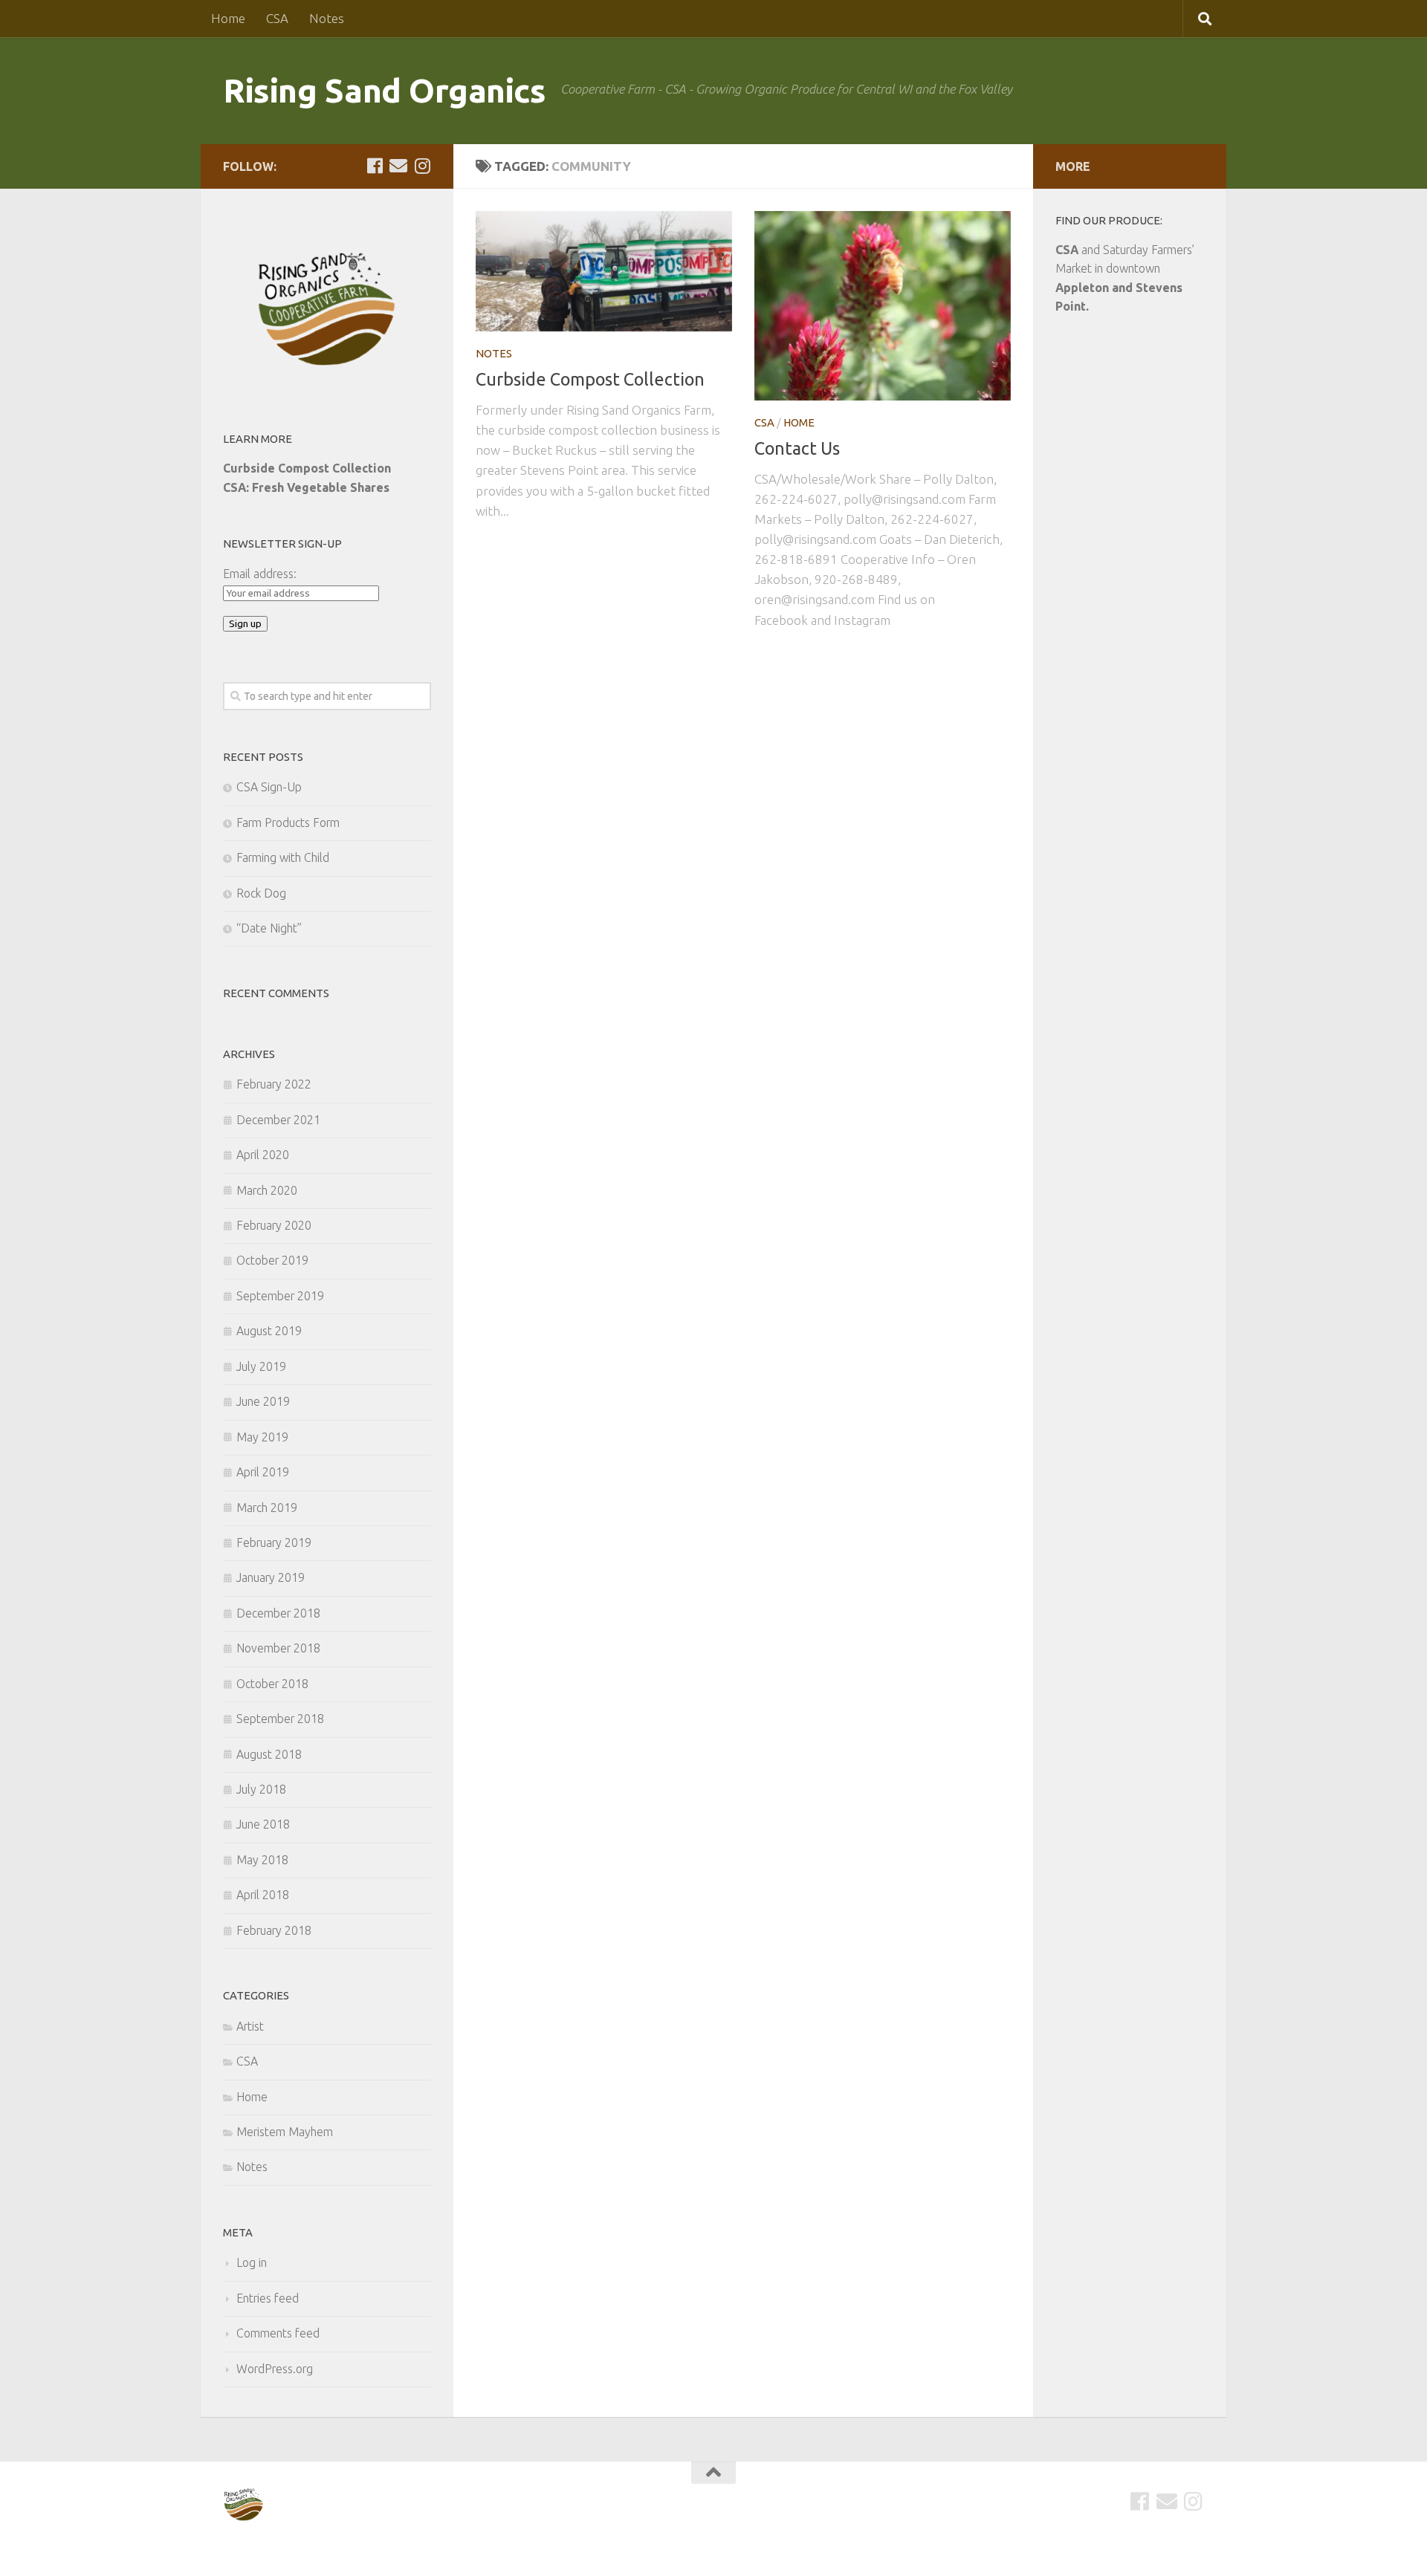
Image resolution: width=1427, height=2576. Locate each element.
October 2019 (272, 1260)
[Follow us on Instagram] (422, 166)
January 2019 (271, 1577)
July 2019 (261, 1366)
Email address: (260, 574)
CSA (277, 18)
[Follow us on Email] (398, 166)
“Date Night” (269, 928)
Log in (252, 2262)
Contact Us (797, 448)
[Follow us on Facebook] (375, 166)
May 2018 (262, 1860)
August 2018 (269, 1754)
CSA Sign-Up (269, 787)
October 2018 (272, 1684)
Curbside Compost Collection (590, 379)
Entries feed (268, 2298)
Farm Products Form (288, 823)
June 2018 (263, 1824)
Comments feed (278, 2333)
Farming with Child (283, 857)
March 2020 (267, 1190)
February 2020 (274, 1225)
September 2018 (280, 1719)
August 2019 (269, 1331)
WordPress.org (275, 2369)
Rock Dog (261, 893)
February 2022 (274, 1084)
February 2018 (274, 1930)
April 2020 (263, 1155)
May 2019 (262, 1437)
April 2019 (263, 1472)
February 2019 (274, 1542)
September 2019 (280, 1296)
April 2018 (263, 1895)
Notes (327, 18)
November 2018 (278, 1648)
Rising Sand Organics (384, 90)
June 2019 (263, 1401)
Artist (250, 2026)
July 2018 (261, 1789)
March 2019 (267, 1508)
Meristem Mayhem (285, 2132)
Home (228, 18)
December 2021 (278, 1120)
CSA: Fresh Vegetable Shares (306, 487)
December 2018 (278, 1613)
